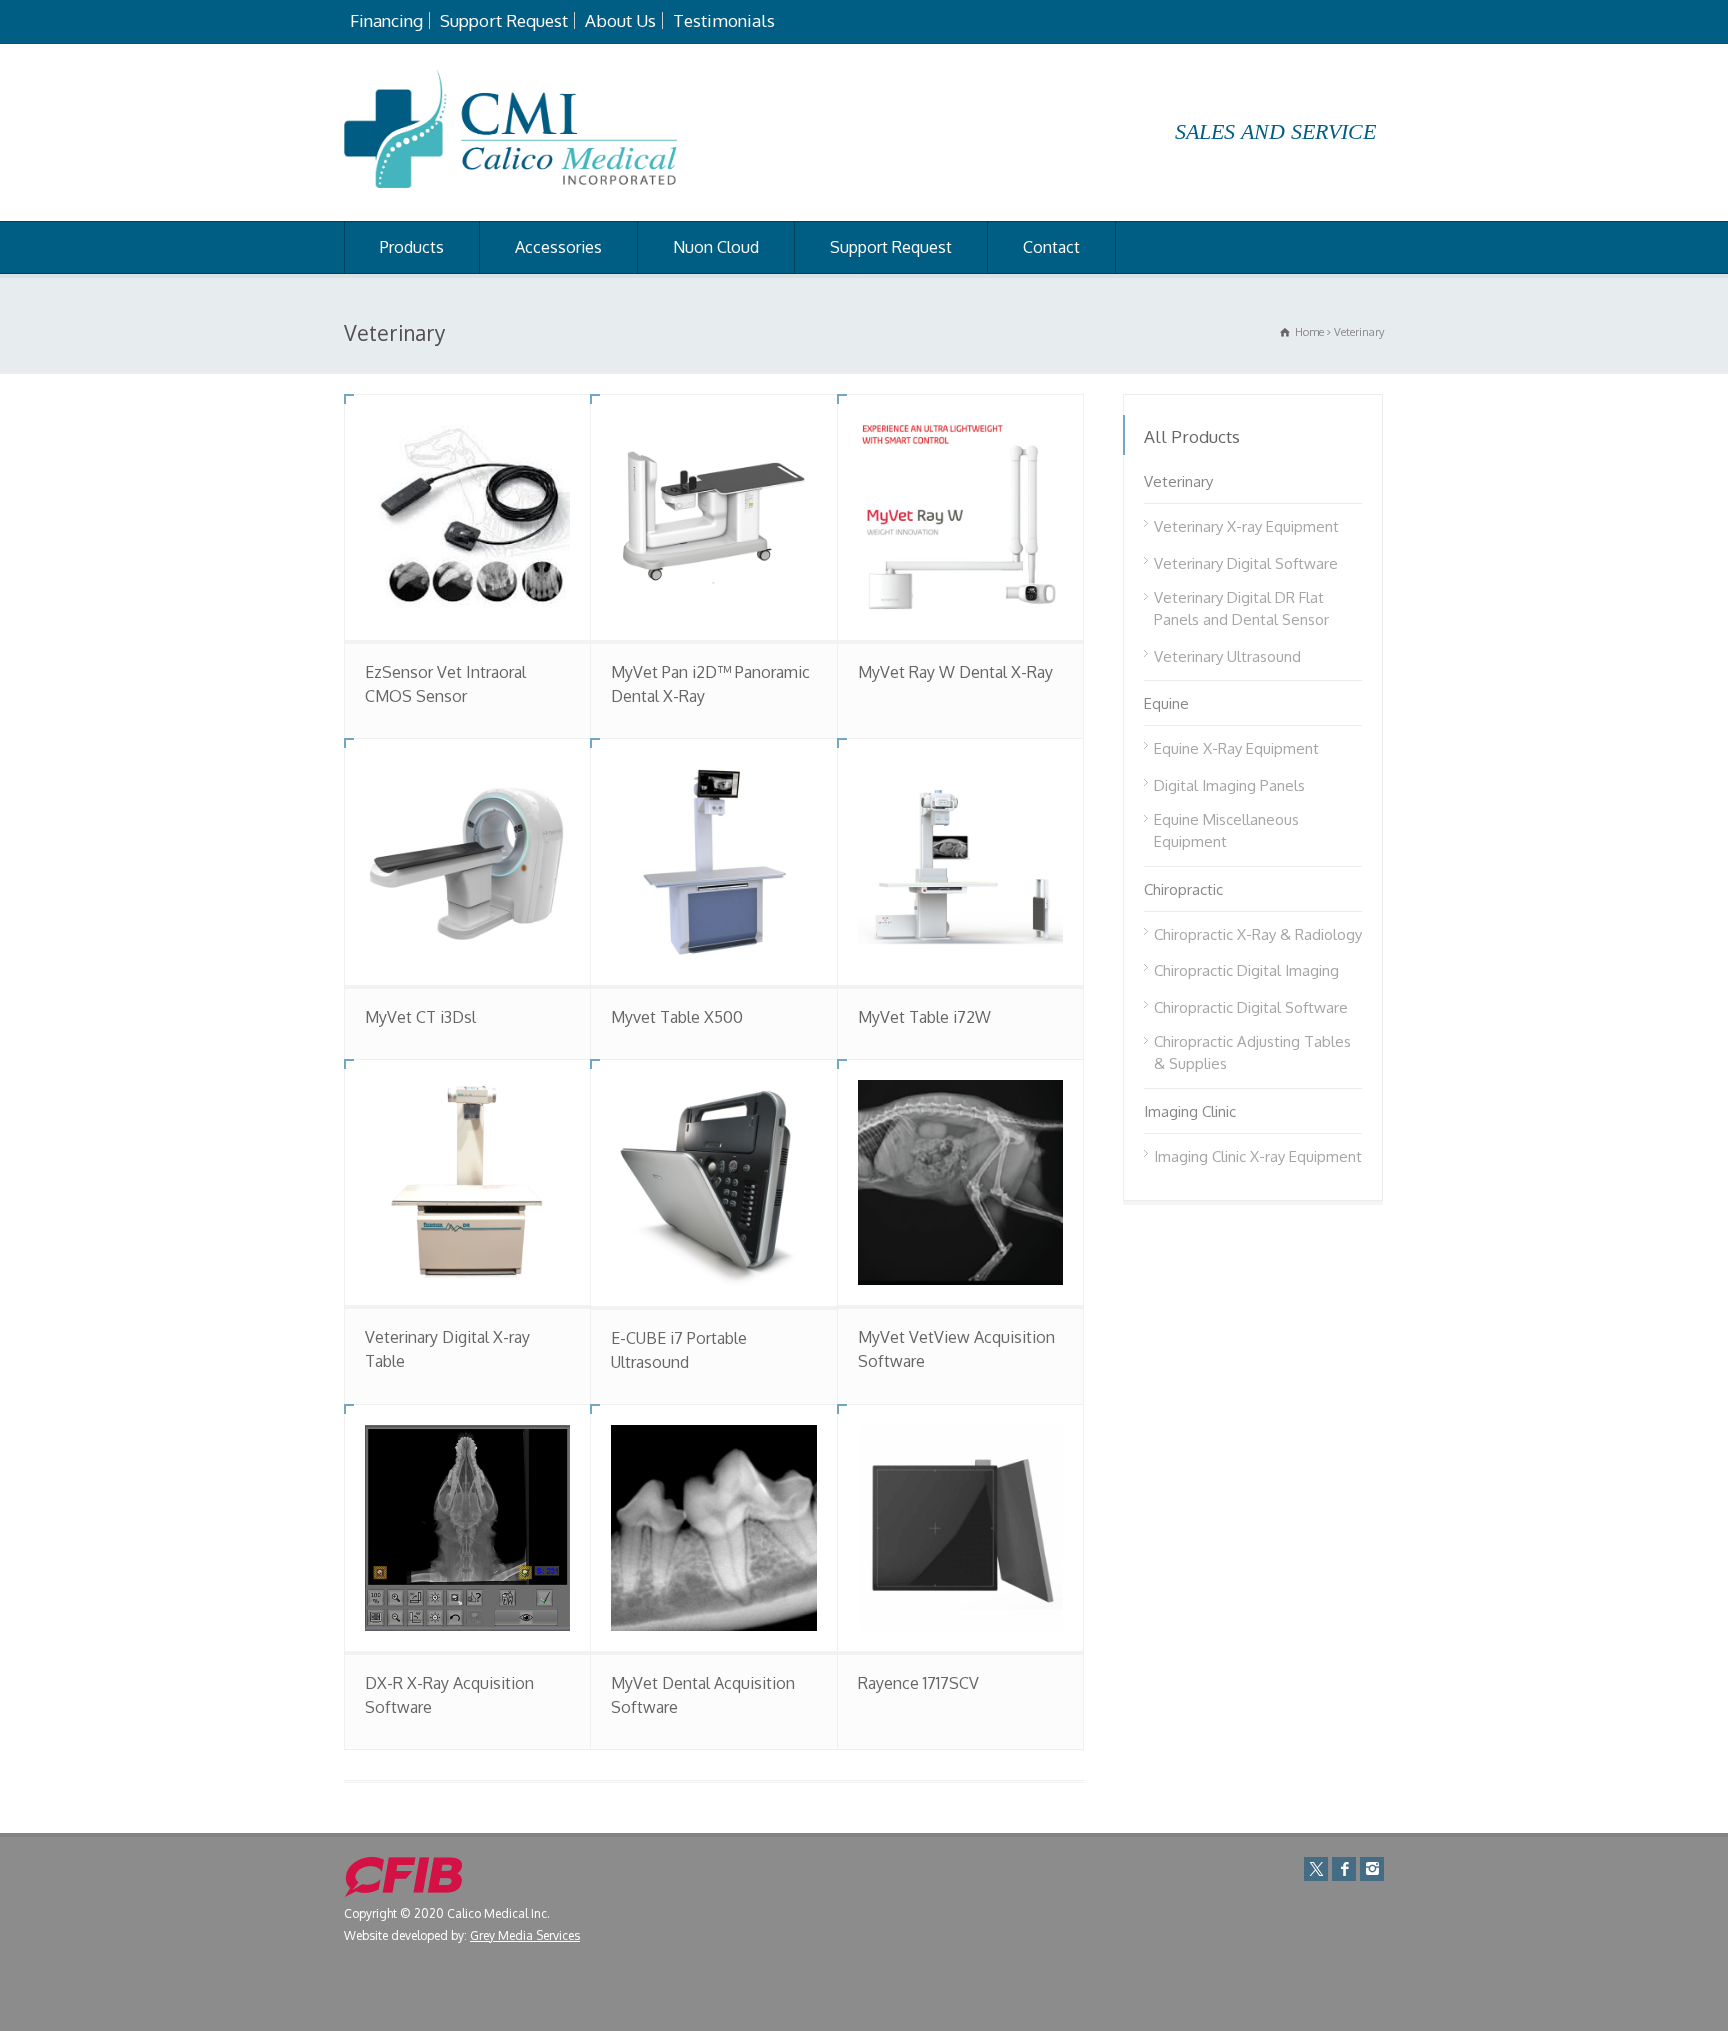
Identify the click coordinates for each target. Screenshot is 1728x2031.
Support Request (504, 20)
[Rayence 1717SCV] (960, 1527)
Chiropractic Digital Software (1251, 1007)
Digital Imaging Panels (1229, 785)
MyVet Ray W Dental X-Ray (955, 672)
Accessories (558, 247)
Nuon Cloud (716, 247)
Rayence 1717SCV (918, 1683)
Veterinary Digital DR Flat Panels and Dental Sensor (1241, 609)
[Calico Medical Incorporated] (510, 182)
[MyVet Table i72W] (960, 861)
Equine (1166, 703)
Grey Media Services (525, 1935)
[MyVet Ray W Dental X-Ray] (960, 517)
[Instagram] (1372, 1869)
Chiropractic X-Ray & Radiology (1258, 934)
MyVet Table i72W (924, 1017)
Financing (386, 20)
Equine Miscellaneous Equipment (1226, 831)
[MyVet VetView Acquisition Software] (960, 1182)
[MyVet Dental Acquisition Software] (713, 1527)
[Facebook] (1344, 1869)
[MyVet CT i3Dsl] (467, 861)
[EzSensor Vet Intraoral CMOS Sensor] (467, 517)
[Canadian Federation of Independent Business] (403, 1892)
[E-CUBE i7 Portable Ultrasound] (713, 1183)
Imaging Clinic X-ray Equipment (1258, 1156)
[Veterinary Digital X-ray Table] (467, 1182)
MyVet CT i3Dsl (420, 1017)
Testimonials (724, 20)
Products (412, 247)
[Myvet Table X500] (713, 861)
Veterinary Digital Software (1246, 563)
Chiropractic (1183, 889)
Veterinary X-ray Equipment (1246, 526)
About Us (620, 20)
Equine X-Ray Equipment (1236, 748)
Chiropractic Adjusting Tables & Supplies (1252, 1053)
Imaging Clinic (1190, 1111)
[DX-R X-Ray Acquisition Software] (467, 1527)
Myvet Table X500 (677, 1017)
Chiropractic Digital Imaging (1246, 970)
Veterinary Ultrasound (1227, 656)
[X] (1316, 1869)
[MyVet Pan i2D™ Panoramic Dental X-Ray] (713, 517)
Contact (1051, 247)
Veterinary (1178, 481)
